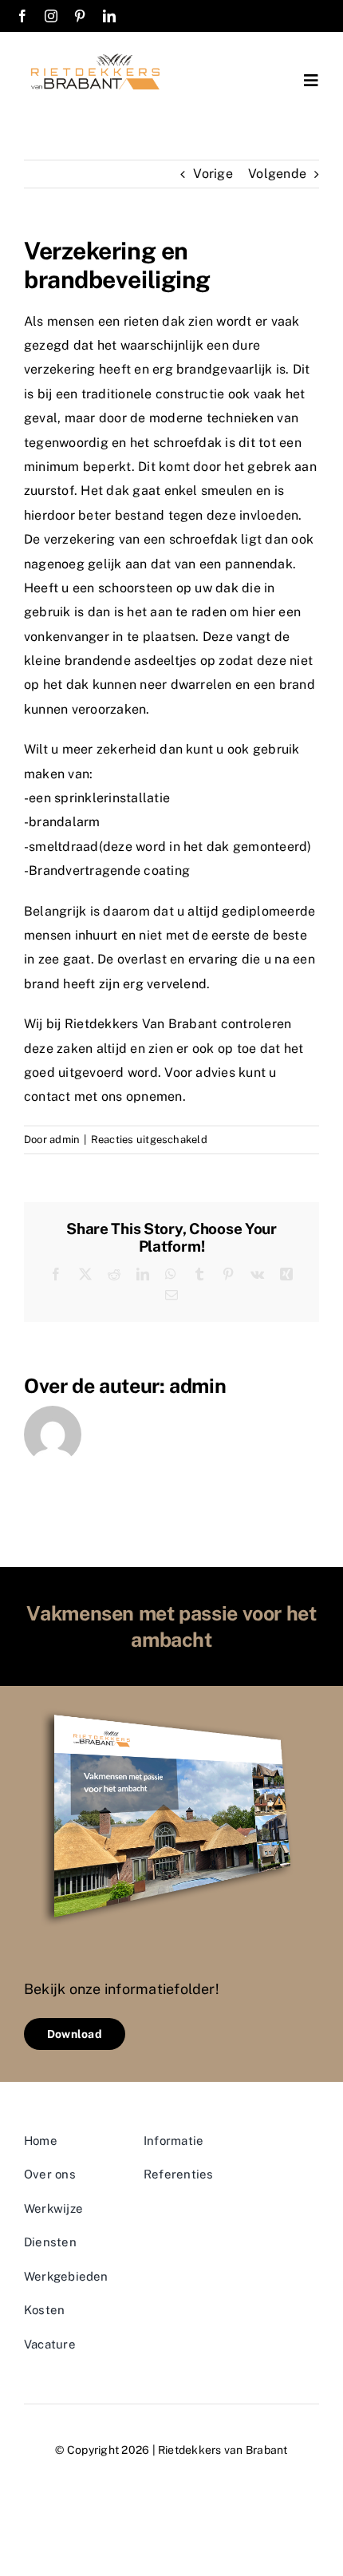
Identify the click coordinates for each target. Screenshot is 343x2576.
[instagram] (51, 16)
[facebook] (22, 16)
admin (65, 1140)
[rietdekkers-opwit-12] (98, 54)
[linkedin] (109, 16)
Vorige (213, 174)
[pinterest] (80, 16)
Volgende (277, 174)
